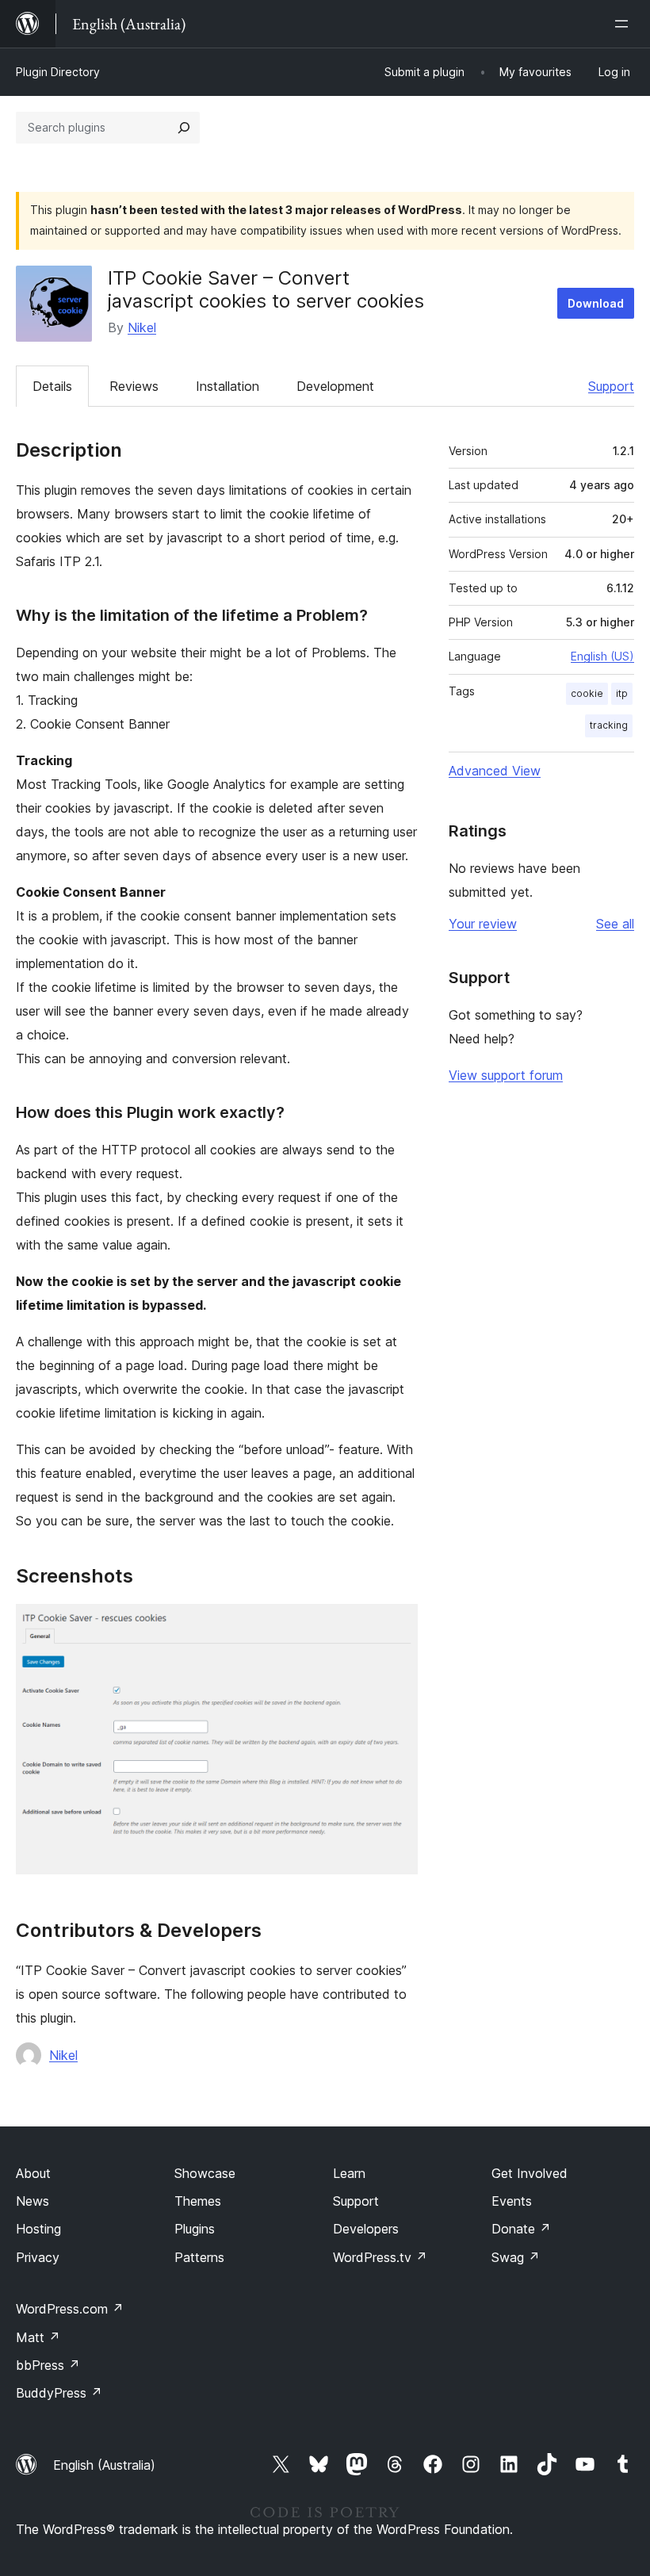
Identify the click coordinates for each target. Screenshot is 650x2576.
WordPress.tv (380, 2257)
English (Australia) (104, 2465)
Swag (516, 2257)
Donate (521, 2229)
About (33, 2173)
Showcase (205, 2173)
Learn (349, 2173)
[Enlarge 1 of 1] (396, 1625)
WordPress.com (70, 2309)
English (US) (602, 656)
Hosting (38, 2229)
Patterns (199, 2257)
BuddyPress (59, 2393)
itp (622, 693)
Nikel (142, 327)
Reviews (134, 386)
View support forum (506, 1075)
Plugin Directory (58, 72)
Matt (38, 2337)
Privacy (38, 2257)
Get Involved (530, 2173)
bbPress (48, 2365)
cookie (587, 693)
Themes (198, 2201)
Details (52, 386)
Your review (483, 924)
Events (512, 2201)
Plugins (195, 2229)
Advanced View (495, 771)
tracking (609, 725)
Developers (366, 2229)
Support (611, 386)
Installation (227, 386)
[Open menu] (625, 24)
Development (335, 386)
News (32, 2201)
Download (596, 303)
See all (615, 924)
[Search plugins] (184, 128)
